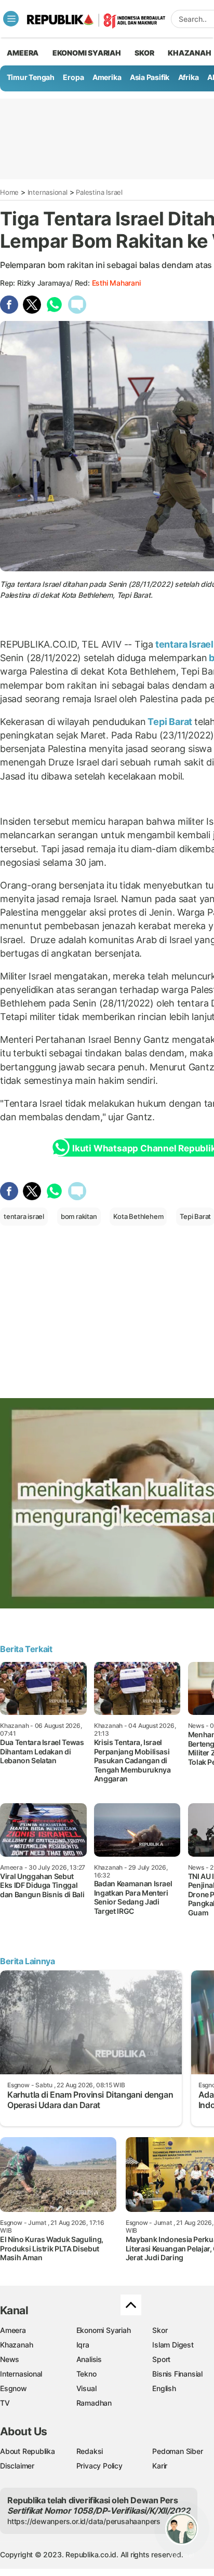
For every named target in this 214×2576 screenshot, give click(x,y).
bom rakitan (79, 1216)
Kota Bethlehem (138, 1216)
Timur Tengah (31, 77)
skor (144, 53)
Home (9, 192)
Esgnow (14, 2388)
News (10, 2359)
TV (5, 2403)
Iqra (83, 2345)
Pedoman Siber (177, 2451)
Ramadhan (94, 2403)
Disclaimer (17, 2466)
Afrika (189, 77)
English (164, 2388)
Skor (160, 2330)
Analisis (89, 2359)
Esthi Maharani (116, 283)
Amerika (107, 77)
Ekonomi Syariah (87, 53)
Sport (161, 2359)
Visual (86, 2388)
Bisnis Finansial (177, 2374)
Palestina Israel (99, 192)
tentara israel (24, 1216)
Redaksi (90, 2451)
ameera (23, 53)
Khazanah (16, 2345)
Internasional (48, 192)
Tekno (86, 2374)
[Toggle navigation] (11, 19)
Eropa (73, 77)
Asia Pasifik (150, 77)
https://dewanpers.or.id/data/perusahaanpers (84, 2521)
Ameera (13, 2330)
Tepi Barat (170, 722)
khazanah (189, 53)
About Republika (28, 2451)
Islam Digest (173, 2345)
